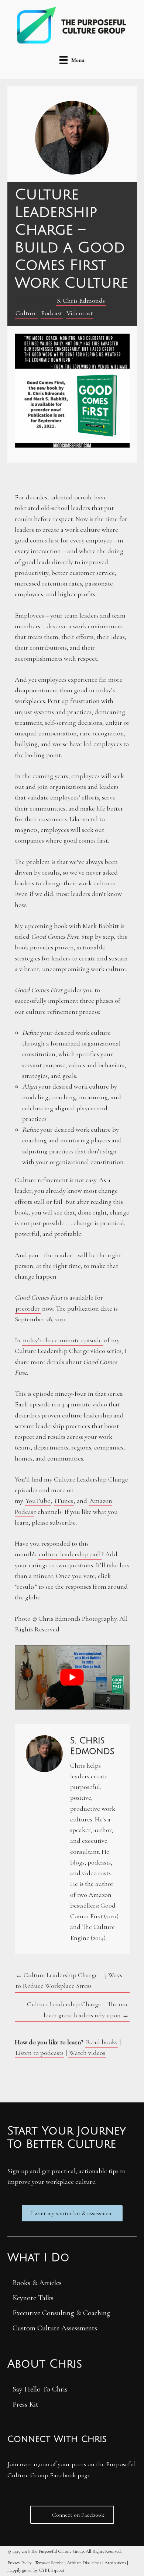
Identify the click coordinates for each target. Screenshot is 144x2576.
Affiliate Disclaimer (84, 2563)
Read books (102, 2042)
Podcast (52, 313)
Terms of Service (49, 2563)
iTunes (64, 1501)
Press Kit (25, 2404)
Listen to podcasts (40, 2053)
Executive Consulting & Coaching (61, 2313)
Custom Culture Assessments (55, 2328)
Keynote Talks (33, 2298)
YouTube (38, 1501)
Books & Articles (37, 2283)
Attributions (115, 2563)
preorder (28, 1308)
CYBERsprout (52, 2570)
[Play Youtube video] (72, 1677)
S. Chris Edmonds (81, 301)
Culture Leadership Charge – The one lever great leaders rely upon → (78, 2009)
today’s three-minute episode (62, 1340)
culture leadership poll (70, 1554)
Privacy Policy (19, 2563)
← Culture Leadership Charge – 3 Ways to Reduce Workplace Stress (69, 1980)
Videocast (80, 313)
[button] (72, 2213)
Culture (26, 313)
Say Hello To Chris (40, 2389)
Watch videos (87, 2053)
